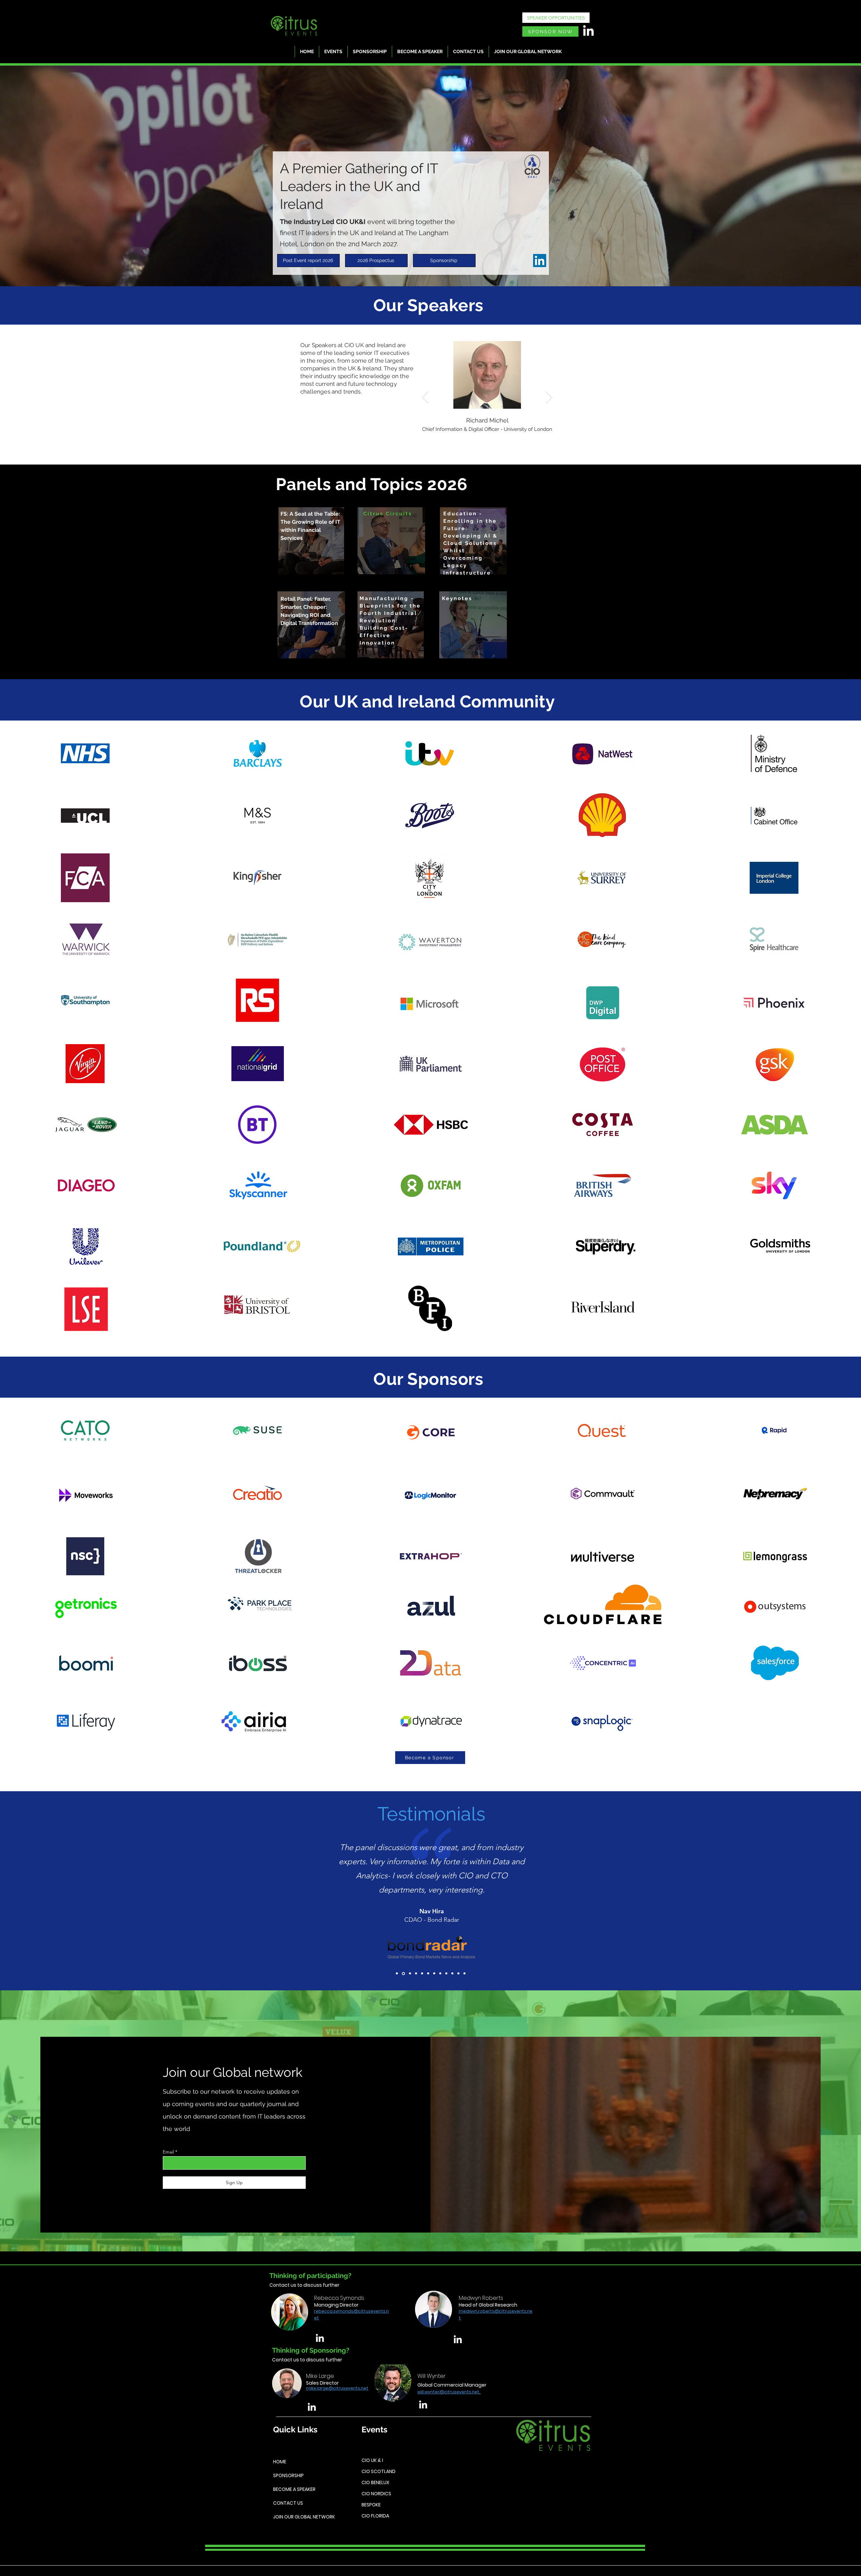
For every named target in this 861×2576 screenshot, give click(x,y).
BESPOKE (371, 2505)
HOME (280, 2462)
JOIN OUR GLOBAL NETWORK (303, 2517)
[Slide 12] (464, 1974)
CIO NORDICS (376, 2494)
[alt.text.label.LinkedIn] (320, 2338)
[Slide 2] (403, 1974)
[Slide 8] (440, 1974)
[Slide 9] (446, 1974)
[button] (391, 541)
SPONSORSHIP (288, 2475)
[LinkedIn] (588, 31)
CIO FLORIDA (375, 2516)
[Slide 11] (458, 1974)
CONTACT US (288, 2503)
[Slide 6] (428, 1974)
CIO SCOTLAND (379, 2471)
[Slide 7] (434, 1974)
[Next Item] (549, 397)
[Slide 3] (409, 1974)
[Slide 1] (397, 1974)
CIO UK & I (372, 2460)
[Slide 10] (452, 1974)
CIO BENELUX (375, 2482)
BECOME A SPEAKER (294, 2489)
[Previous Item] (425, 397)
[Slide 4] (415, 1974)
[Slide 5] (422, 1973)
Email (168, 2152)
